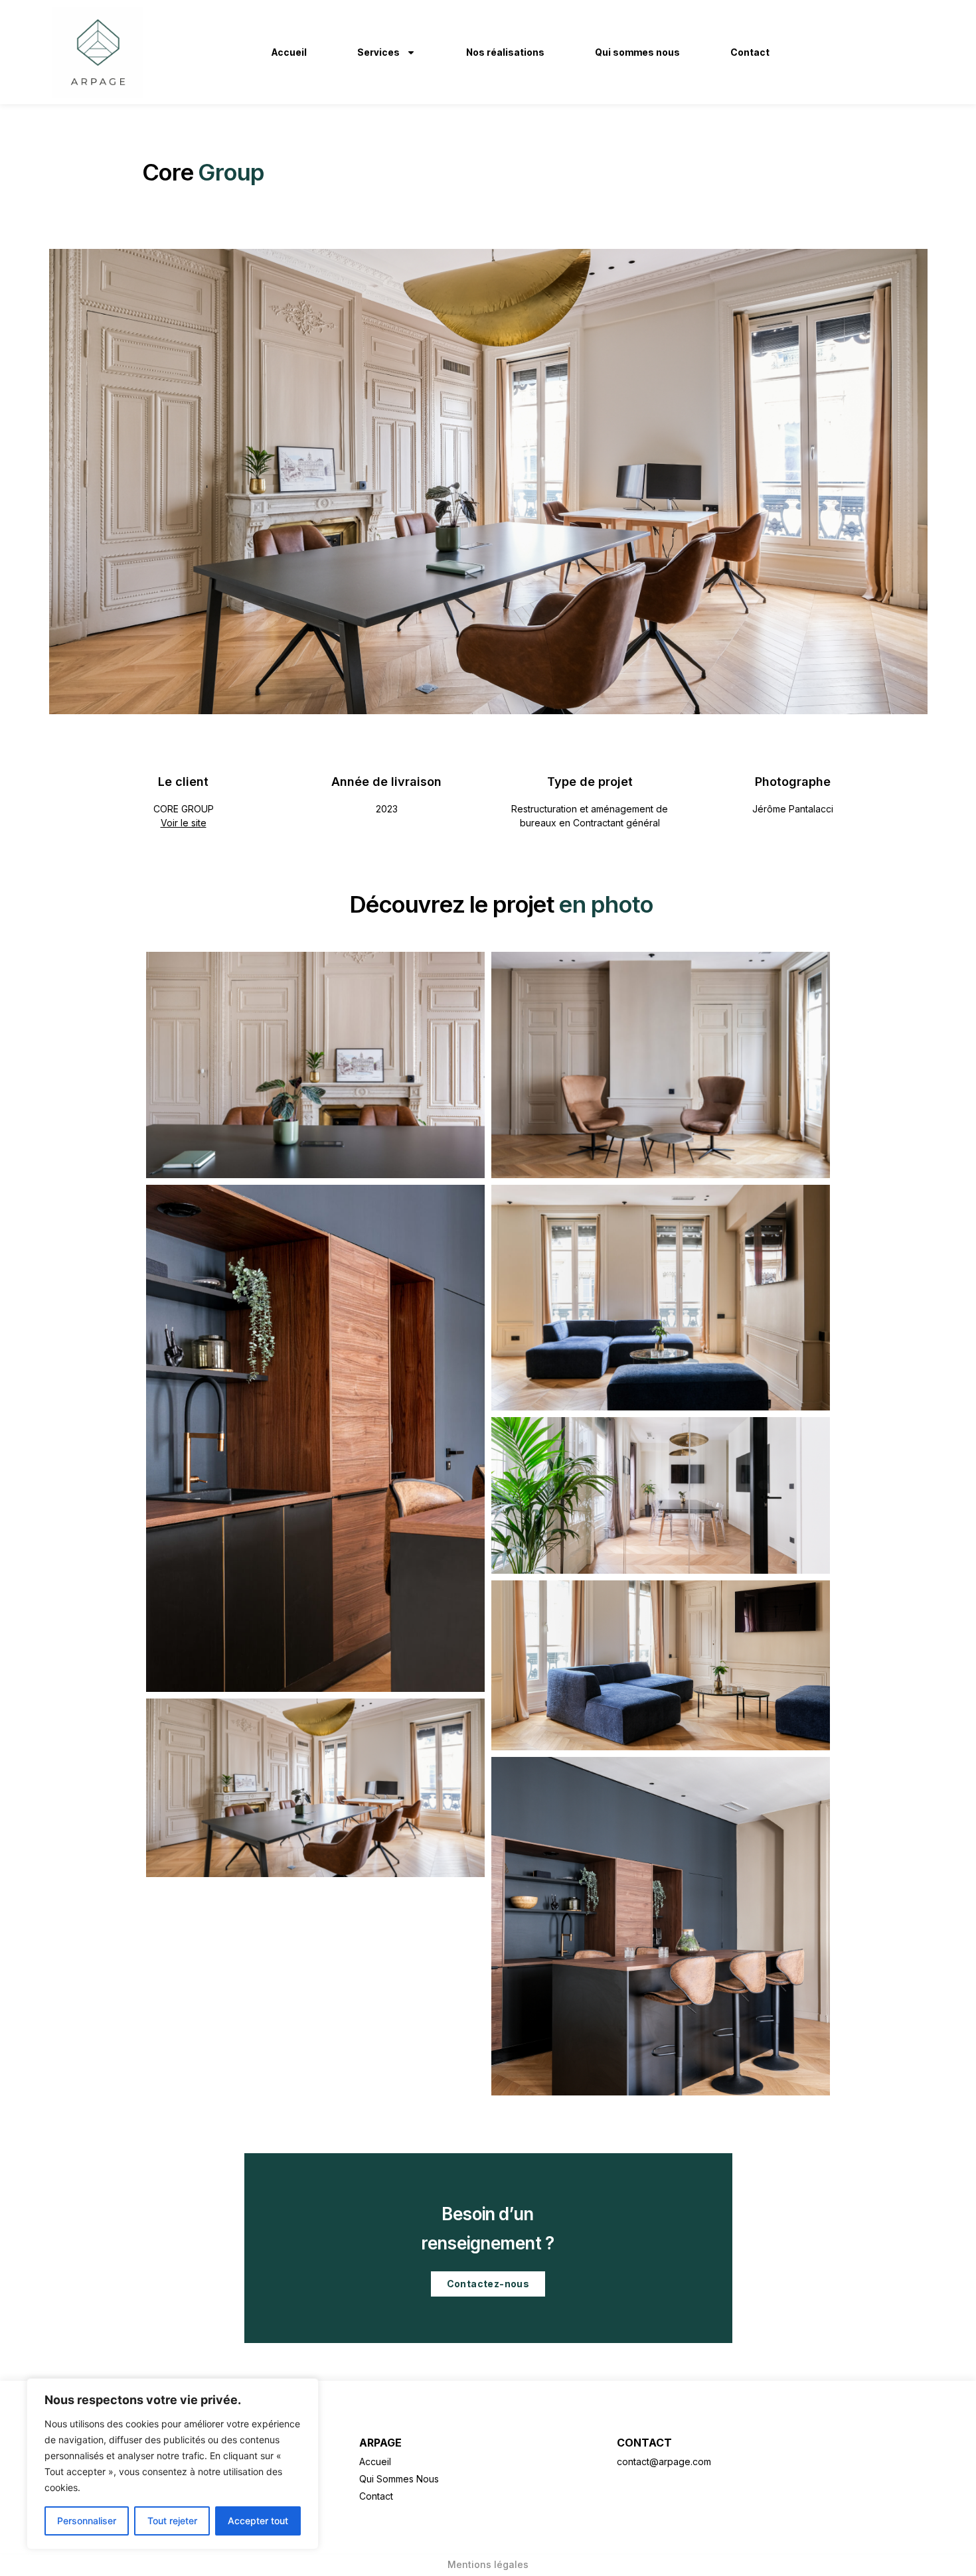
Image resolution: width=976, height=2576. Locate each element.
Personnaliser (87, 2521)
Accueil (289, 52)
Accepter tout (258, 2521)
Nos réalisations (505, 52)
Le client (183, 782)
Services (378, 52)
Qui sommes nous (637, 52)
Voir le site (184, 823)
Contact (750, 52)
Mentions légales (488, 2564)
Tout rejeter (172, 2521)
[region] (173, 2464)
